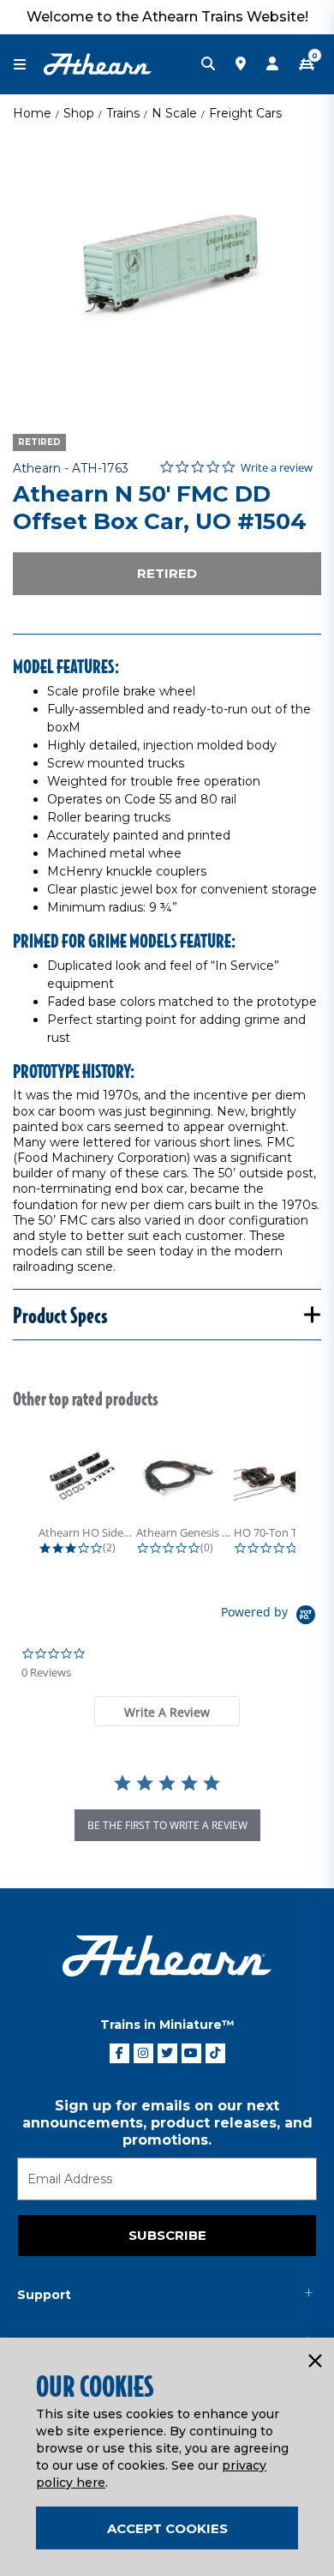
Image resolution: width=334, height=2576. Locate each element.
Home (32, 113)
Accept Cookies (167, 2528)
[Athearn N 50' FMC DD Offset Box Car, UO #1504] (167, 270)
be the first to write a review (167, 1825)
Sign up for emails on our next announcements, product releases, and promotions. (167, 2123)
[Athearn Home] (98, 63)
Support (44, 2295)
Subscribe (167, 2235)
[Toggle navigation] (28, 65)
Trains (123, 113)
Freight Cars (245, 113)
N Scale (174, 113)
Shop (79, 113)
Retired (167, 573)
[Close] (314, 2362)
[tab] (167, 1711)
